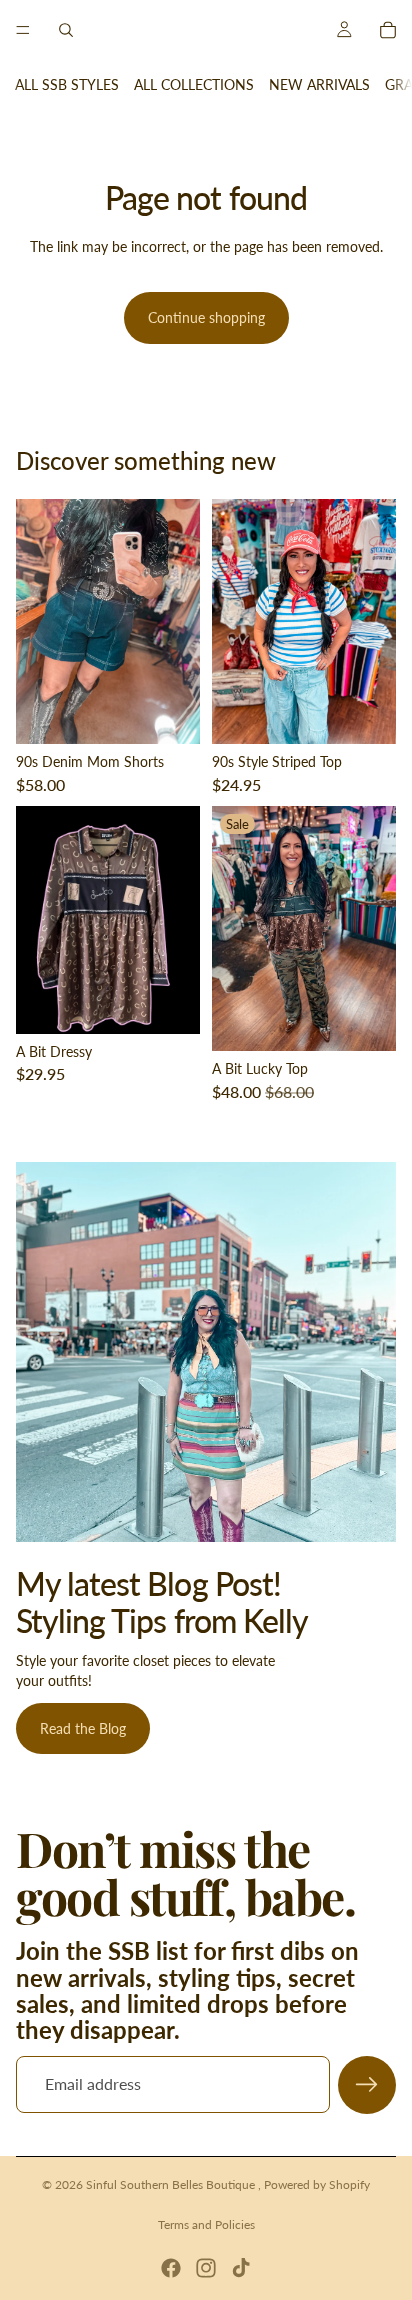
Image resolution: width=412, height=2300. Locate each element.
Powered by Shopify (317, 2184)
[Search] (66, 30)
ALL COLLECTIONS (194, 84)
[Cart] (388, 30)
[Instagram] (206, 2268)
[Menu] (23, 30)
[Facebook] (171, 2268)
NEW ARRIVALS (319, 84)
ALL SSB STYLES (67, 84)
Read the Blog (83, 1728)
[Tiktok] (241, 2268)
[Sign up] (367, 2085)
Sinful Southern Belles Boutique (172, 2184)
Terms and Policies (206, 2224)
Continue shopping (206, 317)
